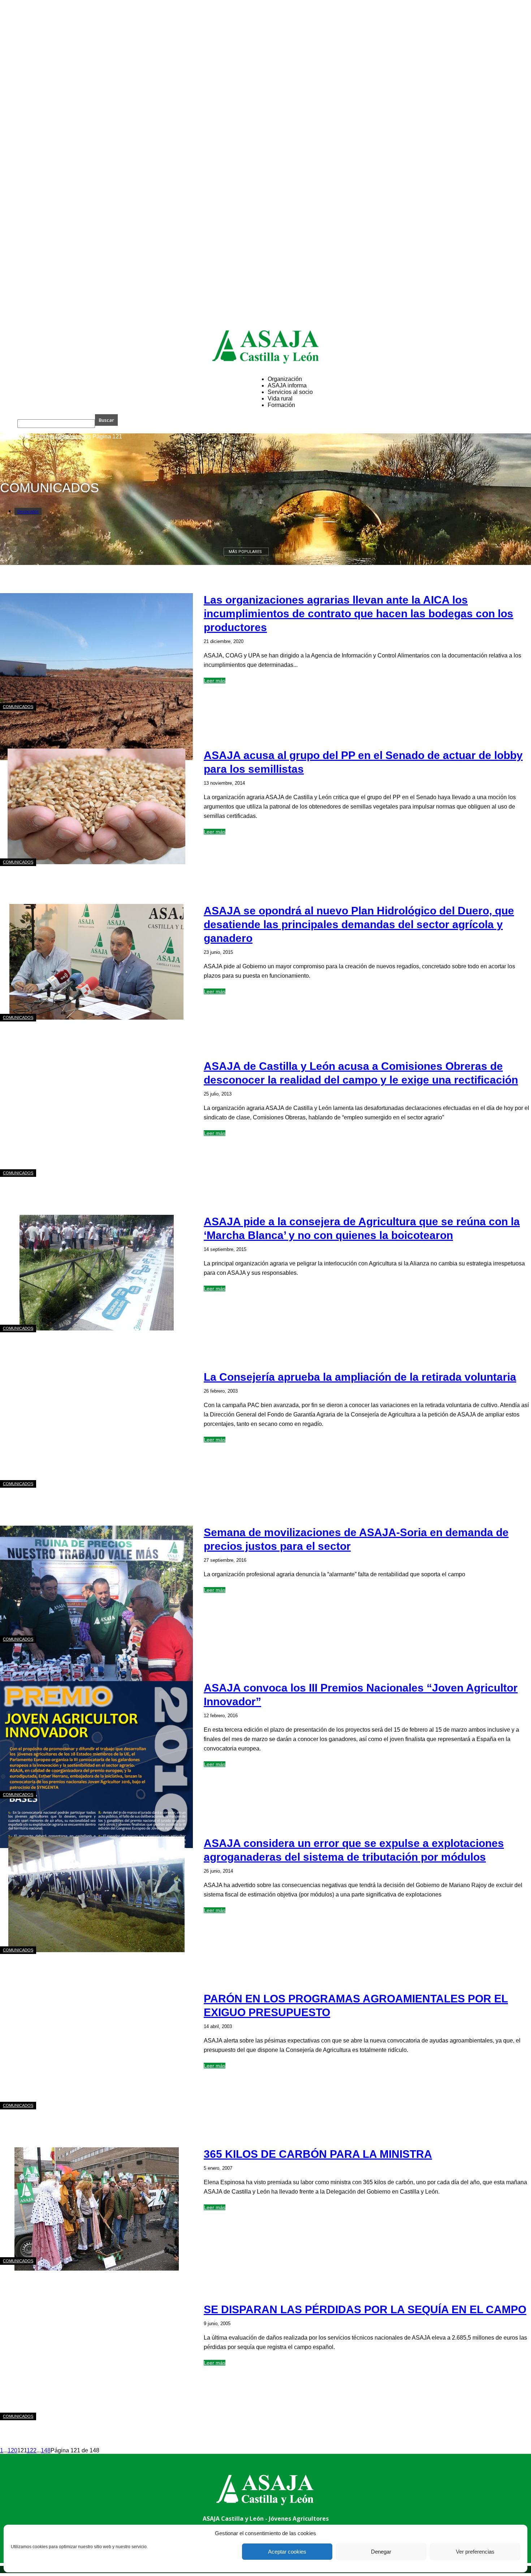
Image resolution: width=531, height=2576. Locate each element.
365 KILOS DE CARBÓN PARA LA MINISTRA (318, 2154)
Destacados (28, 511)
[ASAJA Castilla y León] (265, 347)
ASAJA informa (34, 436)
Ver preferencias (475, 2552)
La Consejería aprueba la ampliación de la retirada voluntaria (360, 1377)
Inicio (7, 436)
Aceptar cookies (287, 2552)
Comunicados (73, 436)
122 (32, 2450)
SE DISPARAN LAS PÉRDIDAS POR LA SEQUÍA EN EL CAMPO (365, 2309)
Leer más (215, 681)
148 (46, 2450)
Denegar (381, 2552)
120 (12, 2450)
